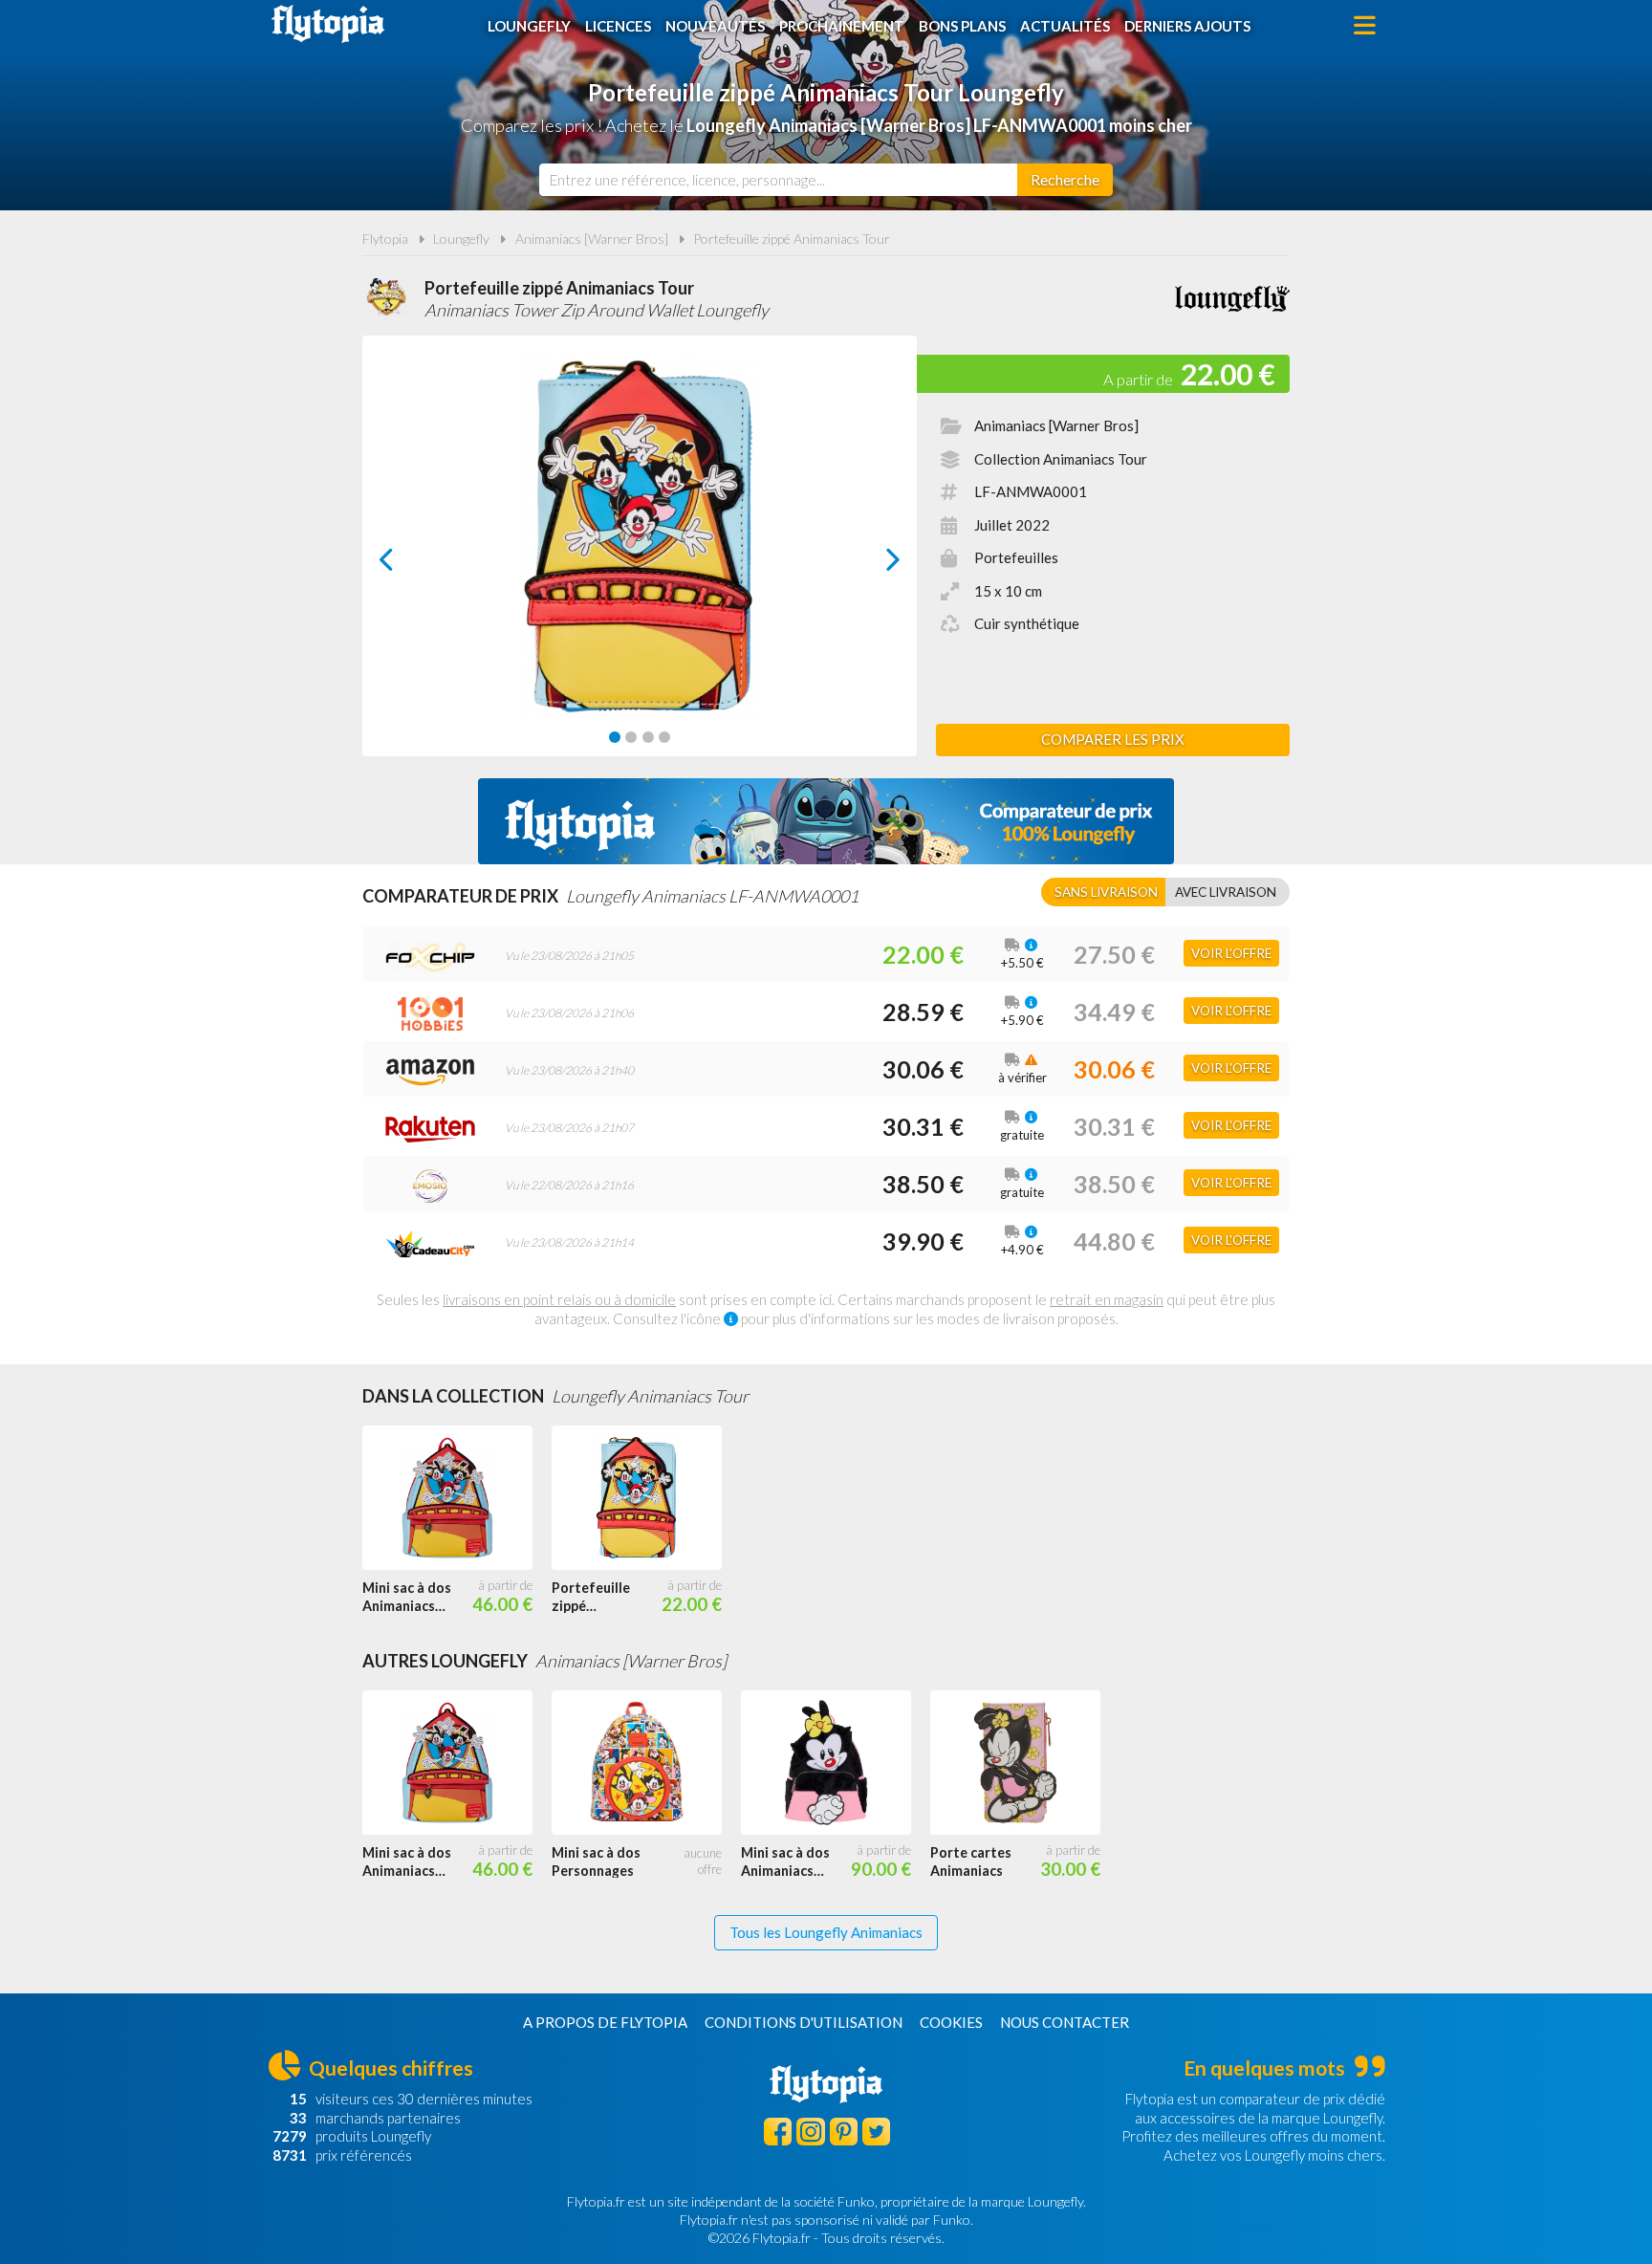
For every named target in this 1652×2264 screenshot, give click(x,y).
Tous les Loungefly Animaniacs (826, 1932)
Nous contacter (1065, 2022)
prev (408, 565)
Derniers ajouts (1187, 26)
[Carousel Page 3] (648, 737)
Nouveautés (715, 26)
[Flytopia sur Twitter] (876, 2132)
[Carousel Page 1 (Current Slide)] (615, 737)
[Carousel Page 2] (631, 737)
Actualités (1065, 26)
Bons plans (962, 26)
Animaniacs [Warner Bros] (592, 239)
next (871, 565)
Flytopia (328, 24)
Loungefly (529, 26)
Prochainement (842, 26)
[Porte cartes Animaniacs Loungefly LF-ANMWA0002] (1025, 1763)
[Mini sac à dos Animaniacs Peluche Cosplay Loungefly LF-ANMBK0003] (836, 1763)
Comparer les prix (1113, 739)
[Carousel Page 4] (664, 737)
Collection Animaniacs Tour (1061, 459)
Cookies (951, 2022)
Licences (618, 26)
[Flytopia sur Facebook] (778, 2132)
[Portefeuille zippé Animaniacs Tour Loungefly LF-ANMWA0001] (646, 1498)
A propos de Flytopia (605, 2022)
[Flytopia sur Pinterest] (844, 2132)
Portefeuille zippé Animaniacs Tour (792, 239)
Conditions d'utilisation (804, 2022)
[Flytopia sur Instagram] (810, 2132)
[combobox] (778, 180)
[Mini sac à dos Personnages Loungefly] (646, 1763)
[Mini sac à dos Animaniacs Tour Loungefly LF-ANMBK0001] (457, 1498)
